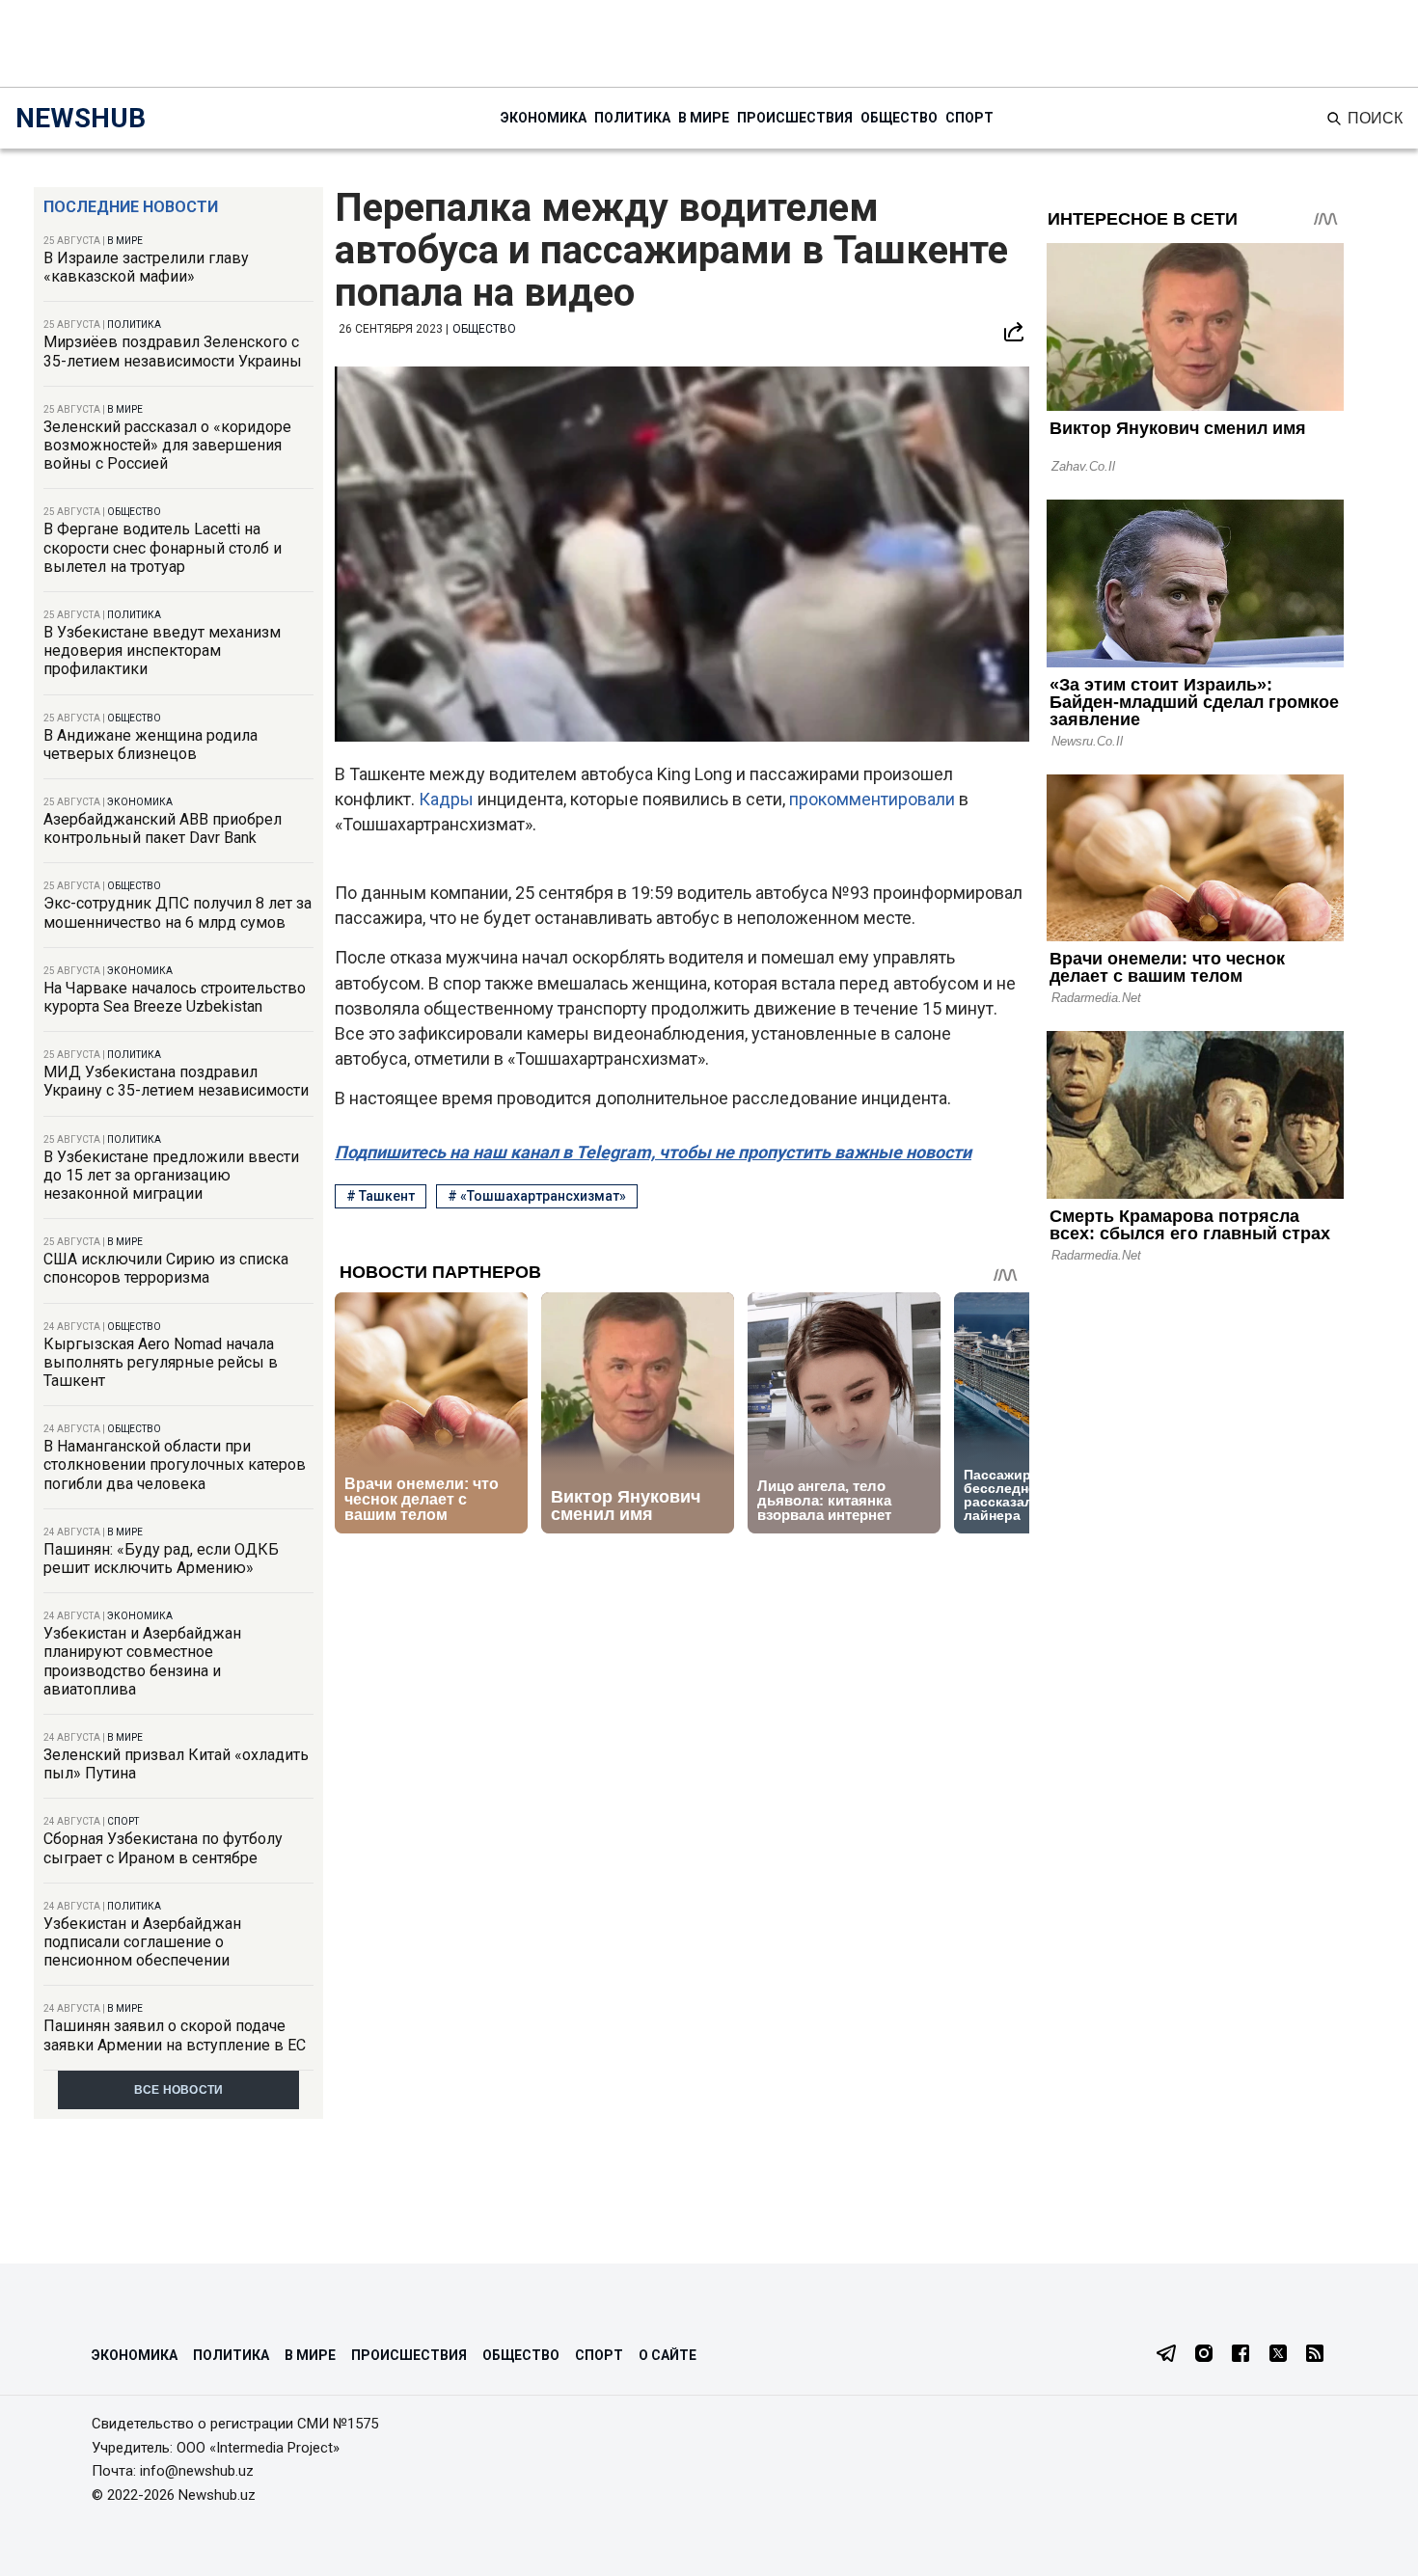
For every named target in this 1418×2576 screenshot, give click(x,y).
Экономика (544, 118)
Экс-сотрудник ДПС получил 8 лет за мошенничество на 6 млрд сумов (177, 912)
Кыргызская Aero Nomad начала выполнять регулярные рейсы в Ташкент (161, 1362)
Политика (632, 118)
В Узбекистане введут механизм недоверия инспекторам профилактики (162, 651)
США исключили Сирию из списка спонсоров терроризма (166, 1268)
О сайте (668, 2355)
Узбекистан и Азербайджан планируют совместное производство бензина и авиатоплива (142, 1661)
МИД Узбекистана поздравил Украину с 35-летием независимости (176, 1081)
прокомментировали (874, 799)
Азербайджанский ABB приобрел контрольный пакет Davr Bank (163, 828)
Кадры (448, 799)
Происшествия (795, 118)
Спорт (969, 118)
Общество (899, 118)
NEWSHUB (81, 118)
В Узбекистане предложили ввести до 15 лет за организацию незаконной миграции (171, 1175)
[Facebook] (1241, 2355)
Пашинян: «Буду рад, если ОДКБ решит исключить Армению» (161, 1559)
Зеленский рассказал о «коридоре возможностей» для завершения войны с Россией (167, 445)
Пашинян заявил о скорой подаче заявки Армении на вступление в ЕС (175, 2035)
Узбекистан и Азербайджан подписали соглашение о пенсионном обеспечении (142, 1942)
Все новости (179, 2090)
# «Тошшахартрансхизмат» (537, 1196)
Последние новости (131, 207)
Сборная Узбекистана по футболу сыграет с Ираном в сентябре (163, 1848)
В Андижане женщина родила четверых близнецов (150, 745)
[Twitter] (1278, 2355)
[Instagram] (1204, 2355)
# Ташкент (381, 1196)
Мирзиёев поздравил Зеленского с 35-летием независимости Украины (173, 351)
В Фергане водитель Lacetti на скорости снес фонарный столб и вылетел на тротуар (163, 547)
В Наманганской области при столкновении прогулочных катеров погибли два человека (175, 1464)
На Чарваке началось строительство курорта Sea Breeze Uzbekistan (175, 997)
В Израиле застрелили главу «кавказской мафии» (146, 267)
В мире (704, 118)
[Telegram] (1166, 2355)
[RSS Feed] (1315, 2355)
